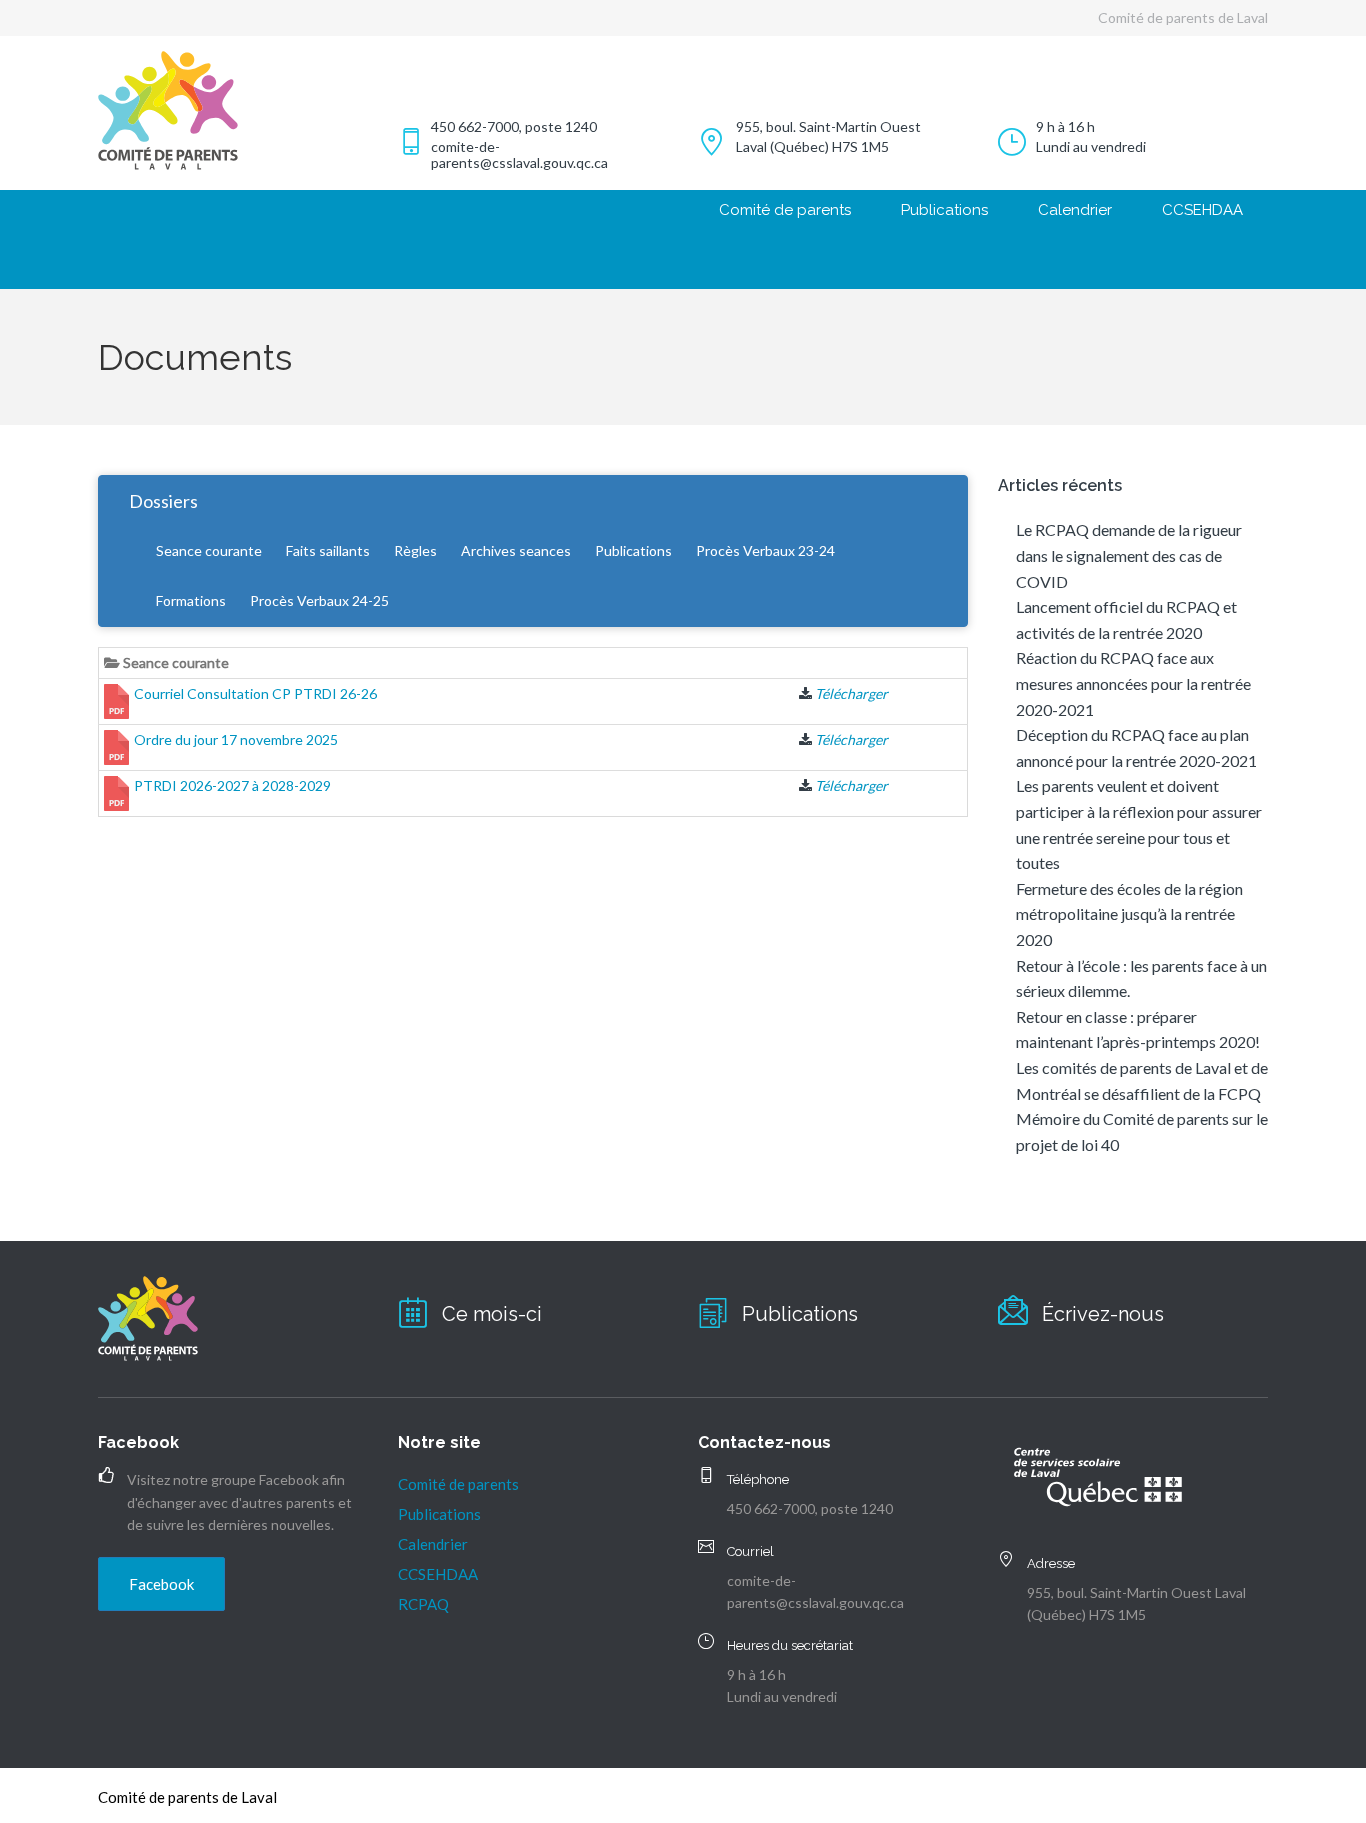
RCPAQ (423, 1604)
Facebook (161, 1584)
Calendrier (1075, 210)
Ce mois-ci (492, 1314)
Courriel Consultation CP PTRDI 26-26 (255, 693)
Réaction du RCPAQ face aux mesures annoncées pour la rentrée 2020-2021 (1133, 683)
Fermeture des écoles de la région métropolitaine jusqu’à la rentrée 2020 (1129, 914)
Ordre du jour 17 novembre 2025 (236, 739)
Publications (944, 210)
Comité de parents (785, 210)
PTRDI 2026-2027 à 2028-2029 (232, 785)
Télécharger (851, 693)
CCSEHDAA (1202, 210)
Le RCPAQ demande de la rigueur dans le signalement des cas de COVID (1129, 555)
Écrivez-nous (1103, 1314)
